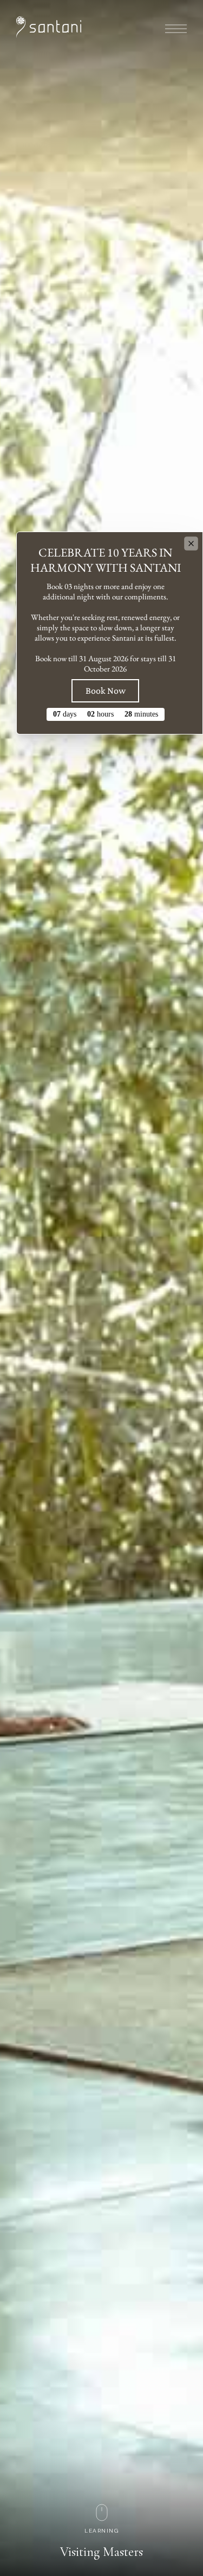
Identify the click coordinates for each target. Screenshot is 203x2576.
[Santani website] (49, 27)
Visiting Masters (101, 2552)
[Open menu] (176, 29)
